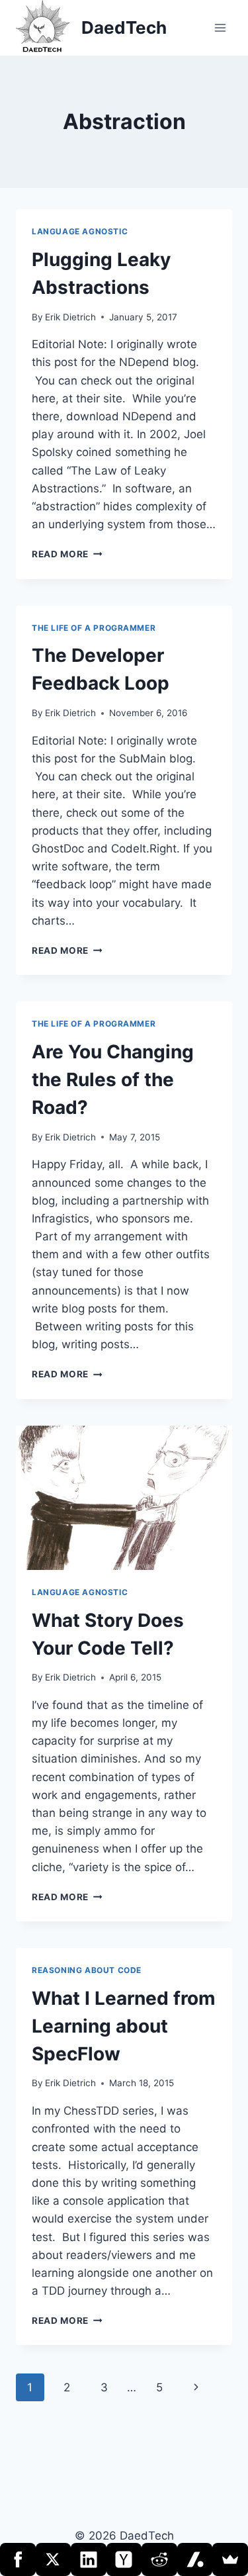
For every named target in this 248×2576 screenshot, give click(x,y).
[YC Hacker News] (124, 2559)
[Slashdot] (195, 2559)
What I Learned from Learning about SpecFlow (124, 2026)
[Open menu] (220, 27)
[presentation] (124, 1498)
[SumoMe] (230, 2559)
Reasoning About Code (87, 1970)
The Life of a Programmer (94, 628)
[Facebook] (18, 2559)
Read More (67, 554)
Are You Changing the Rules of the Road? (113, 1080)
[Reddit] (159, 2559)
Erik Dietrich (70, 317)
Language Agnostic (80, 231)
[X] (54, 2559)
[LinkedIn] (89, 2559)
